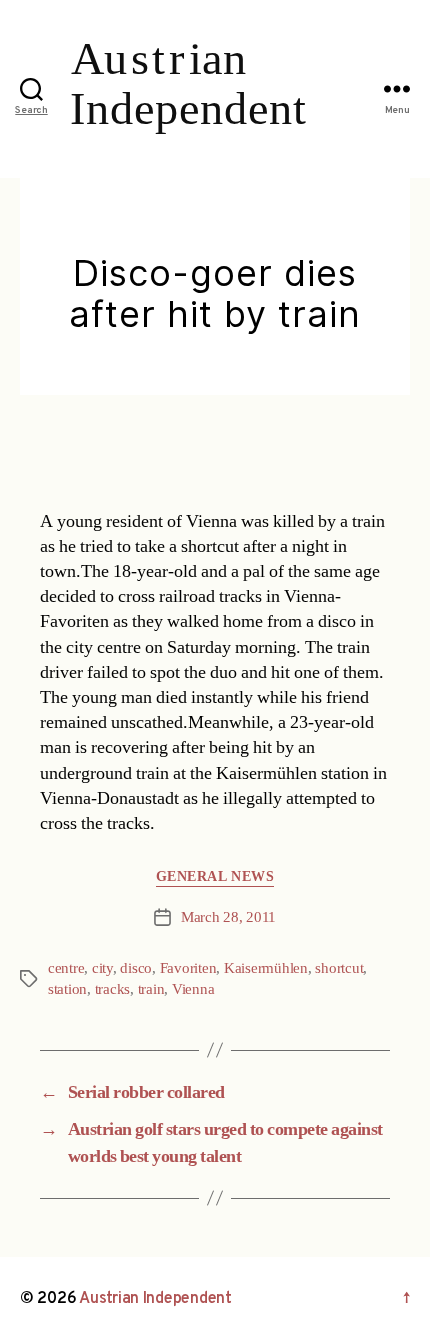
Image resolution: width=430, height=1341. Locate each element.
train (151, 989)
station (67, 989)
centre (66, 968)
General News (215, 876)
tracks (112, 989)
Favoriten (188, 968)
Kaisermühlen (266, 968)
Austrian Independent (155, 1299)
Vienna (193, 989)
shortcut (339, 968)
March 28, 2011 (228, 917)
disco (136, 968)
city (102, 968)
